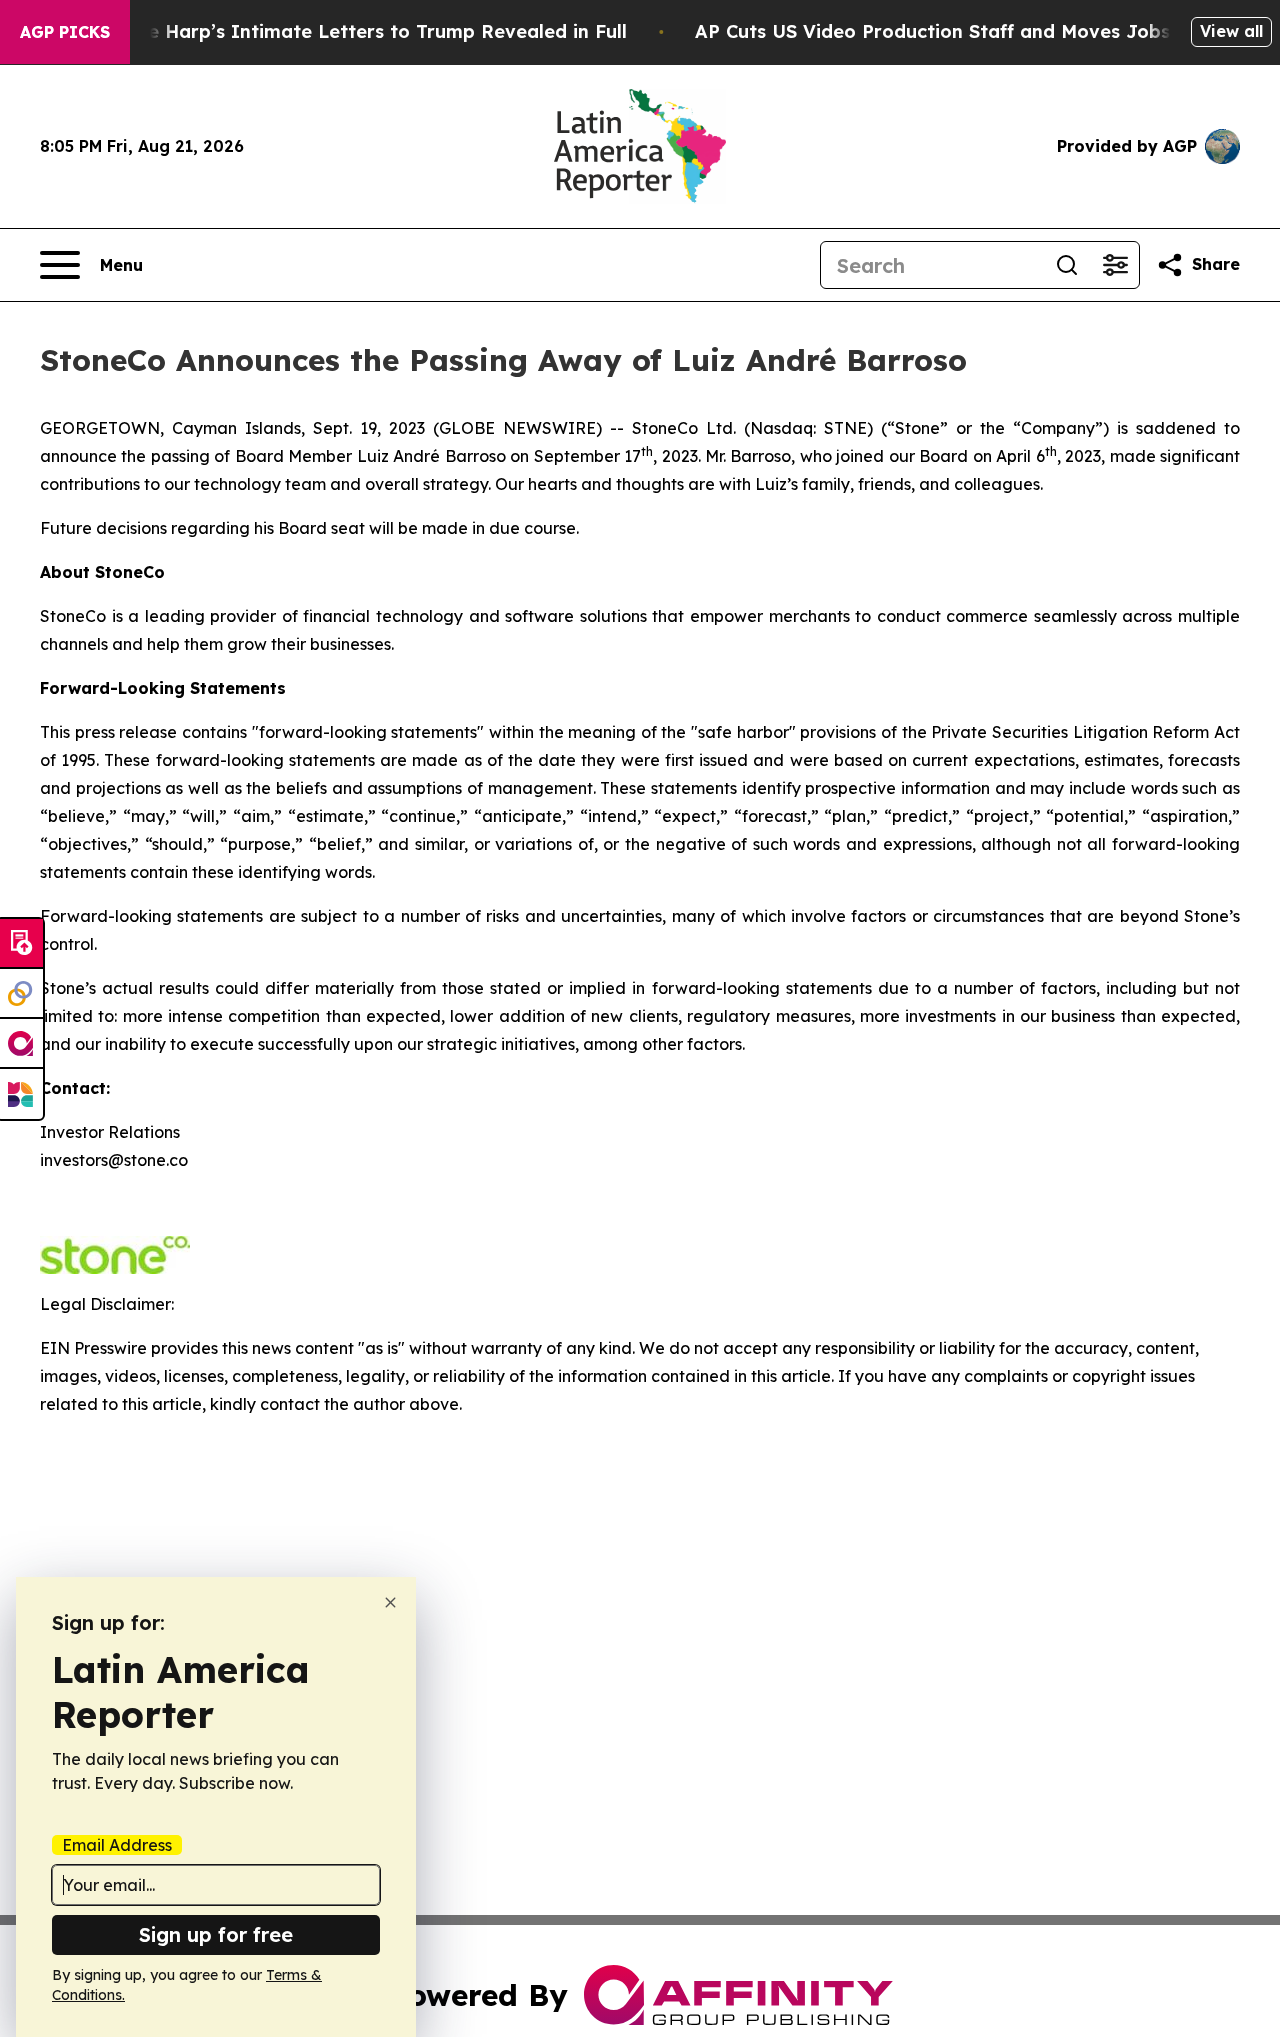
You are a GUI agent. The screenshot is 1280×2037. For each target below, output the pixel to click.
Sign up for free (216, 1934)
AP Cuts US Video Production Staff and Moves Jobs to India (973, 31)
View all (1231, 31)
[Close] (390, 1602)
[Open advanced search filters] (1115, 265)
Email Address (117, 1845)
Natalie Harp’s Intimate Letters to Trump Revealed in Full (359, 31)
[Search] (1067, 265)
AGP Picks (65, 32)
